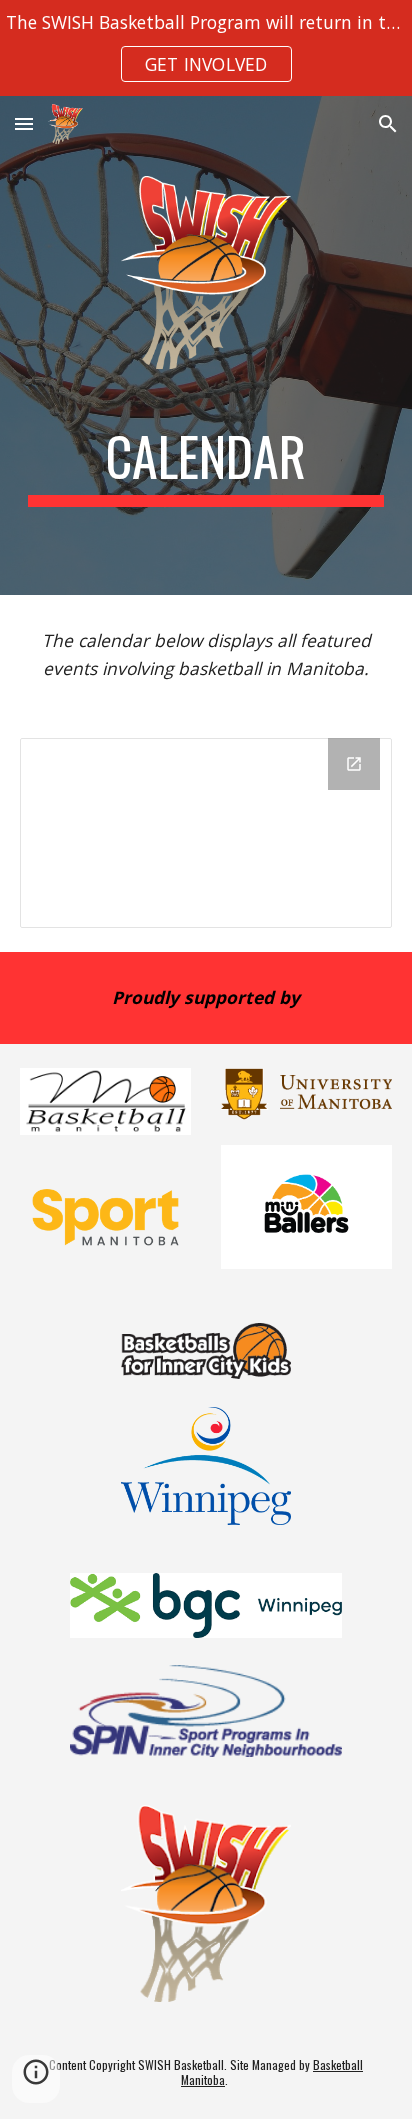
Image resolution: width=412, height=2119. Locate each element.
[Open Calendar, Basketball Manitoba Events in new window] (354, 764)
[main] (206, 466)
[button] (24, 123)
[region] (206, 48)
